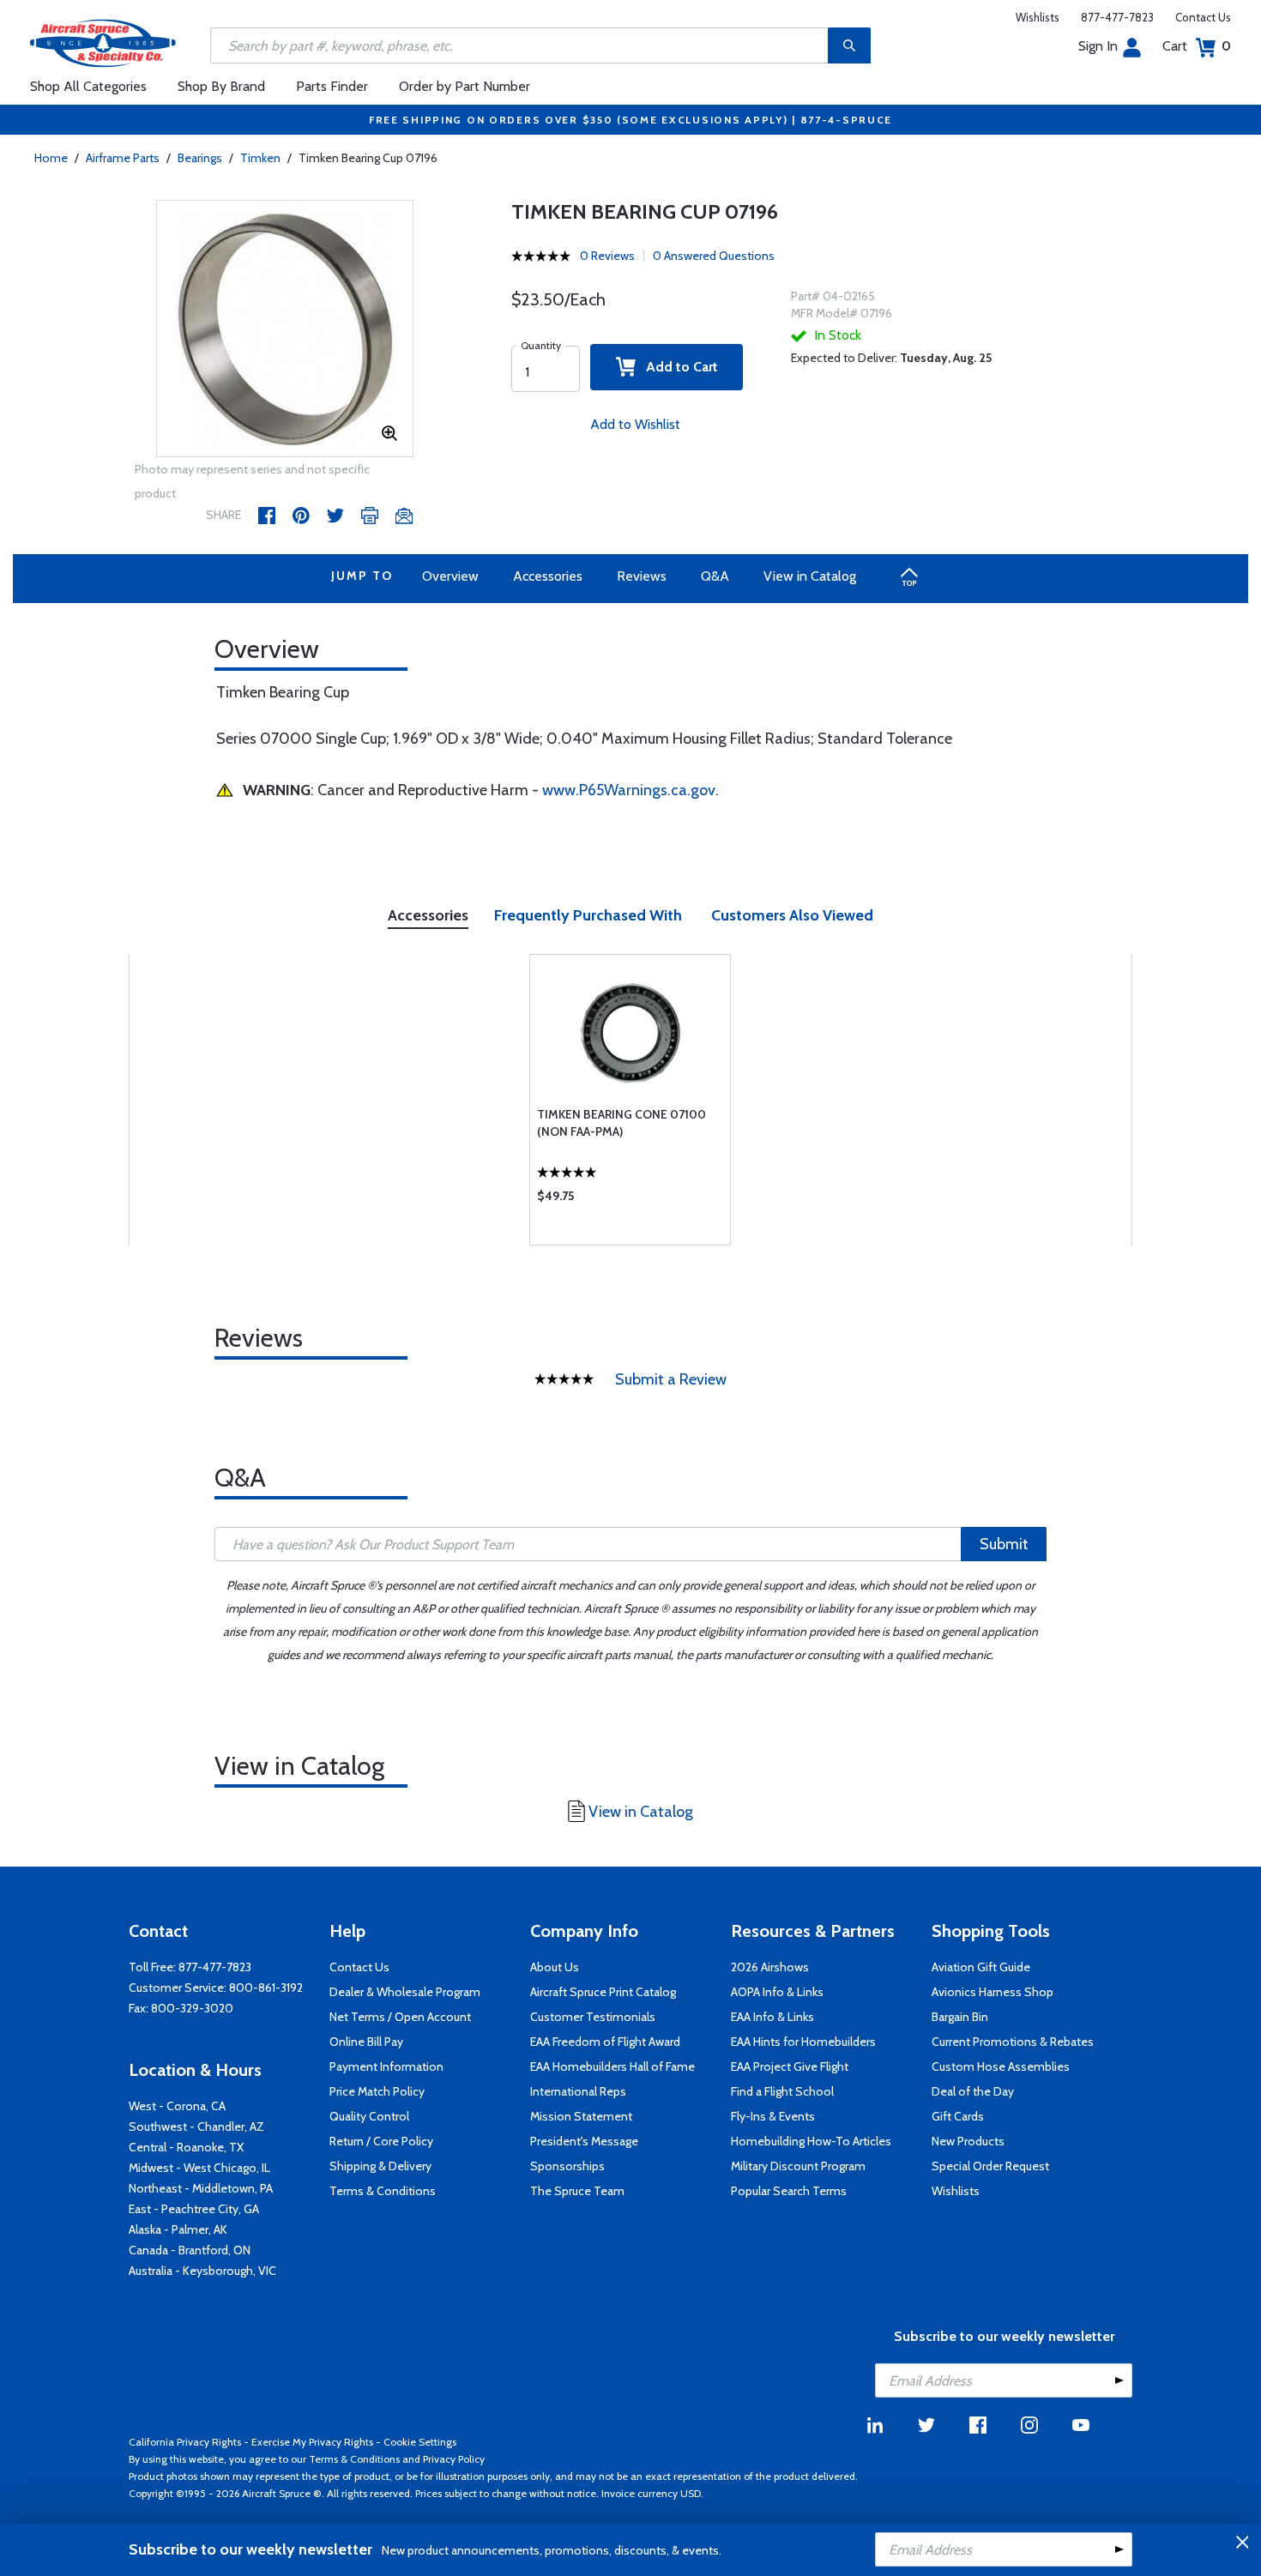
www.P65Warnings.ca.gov (629, 790)
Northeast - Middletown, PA (201, 2188)
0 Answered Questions (714, 256)
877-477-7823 (1117, 17)
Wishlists (1038, 17)
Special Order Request (990, 2166)
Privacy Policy (454, 2459)
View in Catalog (810, 576)
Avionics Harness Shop (993, 1992)
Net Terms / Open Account (400, 2017)
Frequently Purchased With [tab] (588, 915)
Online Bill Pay (366, 2042)
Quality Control (369, 2116)
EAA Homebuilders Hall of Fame (612, 2066)
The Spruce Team (577, 2191)
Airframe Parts (123, 158)
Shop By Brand (221, 86)
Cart (1197, 46)
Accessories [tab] (428, 915)
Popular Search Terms (789, 2191)
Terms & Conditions (383, 2191)
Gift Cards (958, 2116)
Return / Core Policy (381, 2141)
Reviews (642, 576)
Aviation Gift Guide (981, 1967)
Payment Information (386, 2066)
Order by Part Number (465, 86)
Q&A (715, 576)
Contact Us (1203, 17)
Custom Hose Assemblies (1001, 2066)
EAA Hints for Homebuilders (803, 2042)
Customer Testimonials (593, 2017)
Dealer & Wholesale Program (405, 1992)
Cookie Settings (420, 2442)
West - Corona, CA (177, 2106)
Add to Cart (677, 367)
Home (51, 158)
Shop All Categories (88, 86)
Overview (450, 576)
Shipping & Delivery (380, 2166)
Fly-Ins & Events (773, 2116)
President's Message (584, 2141)
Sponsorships (567, 2166)
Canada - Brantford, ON (190, 2250)
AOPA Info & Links (777, 1992)
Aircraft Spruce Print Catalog (603, 1992)
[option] (285, 329)
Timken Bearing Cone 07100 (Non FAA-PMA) (621, 1123)
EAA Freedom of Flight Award (605, 2042)
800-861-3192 (266, 1988)
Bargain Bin (960, 2017)
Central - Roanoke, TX (186, 2147)
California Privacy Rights (185, 2442)
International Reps (578, 2091)
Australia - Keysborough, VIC (202, 2271)
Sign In (1098, 46)
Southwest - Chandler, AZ (196, 2127)
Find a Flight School (782, 2091)
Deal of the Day (973, 2091)
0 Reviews (607, 256)
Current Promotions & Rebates (1013, 2042)
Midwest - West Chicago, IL (199, 2168)
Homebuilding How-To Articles (811, 2141)
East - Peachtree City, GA (194, 2209)
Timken (260, 158)
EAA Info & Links (772, 2017)
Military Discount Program (798, 2166)
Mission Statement (581, 2116)
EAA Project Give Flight (790, 2066)
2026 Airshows (770, 1967)
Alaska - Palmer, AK (178, 2229)
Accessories (548, 576)
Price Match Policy (377, 2091)
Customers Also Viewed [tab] (792, 915)
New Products (968, 2141)
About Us (555, 1967)
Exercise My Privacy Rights (312, 2442)
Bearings (200, 158)
